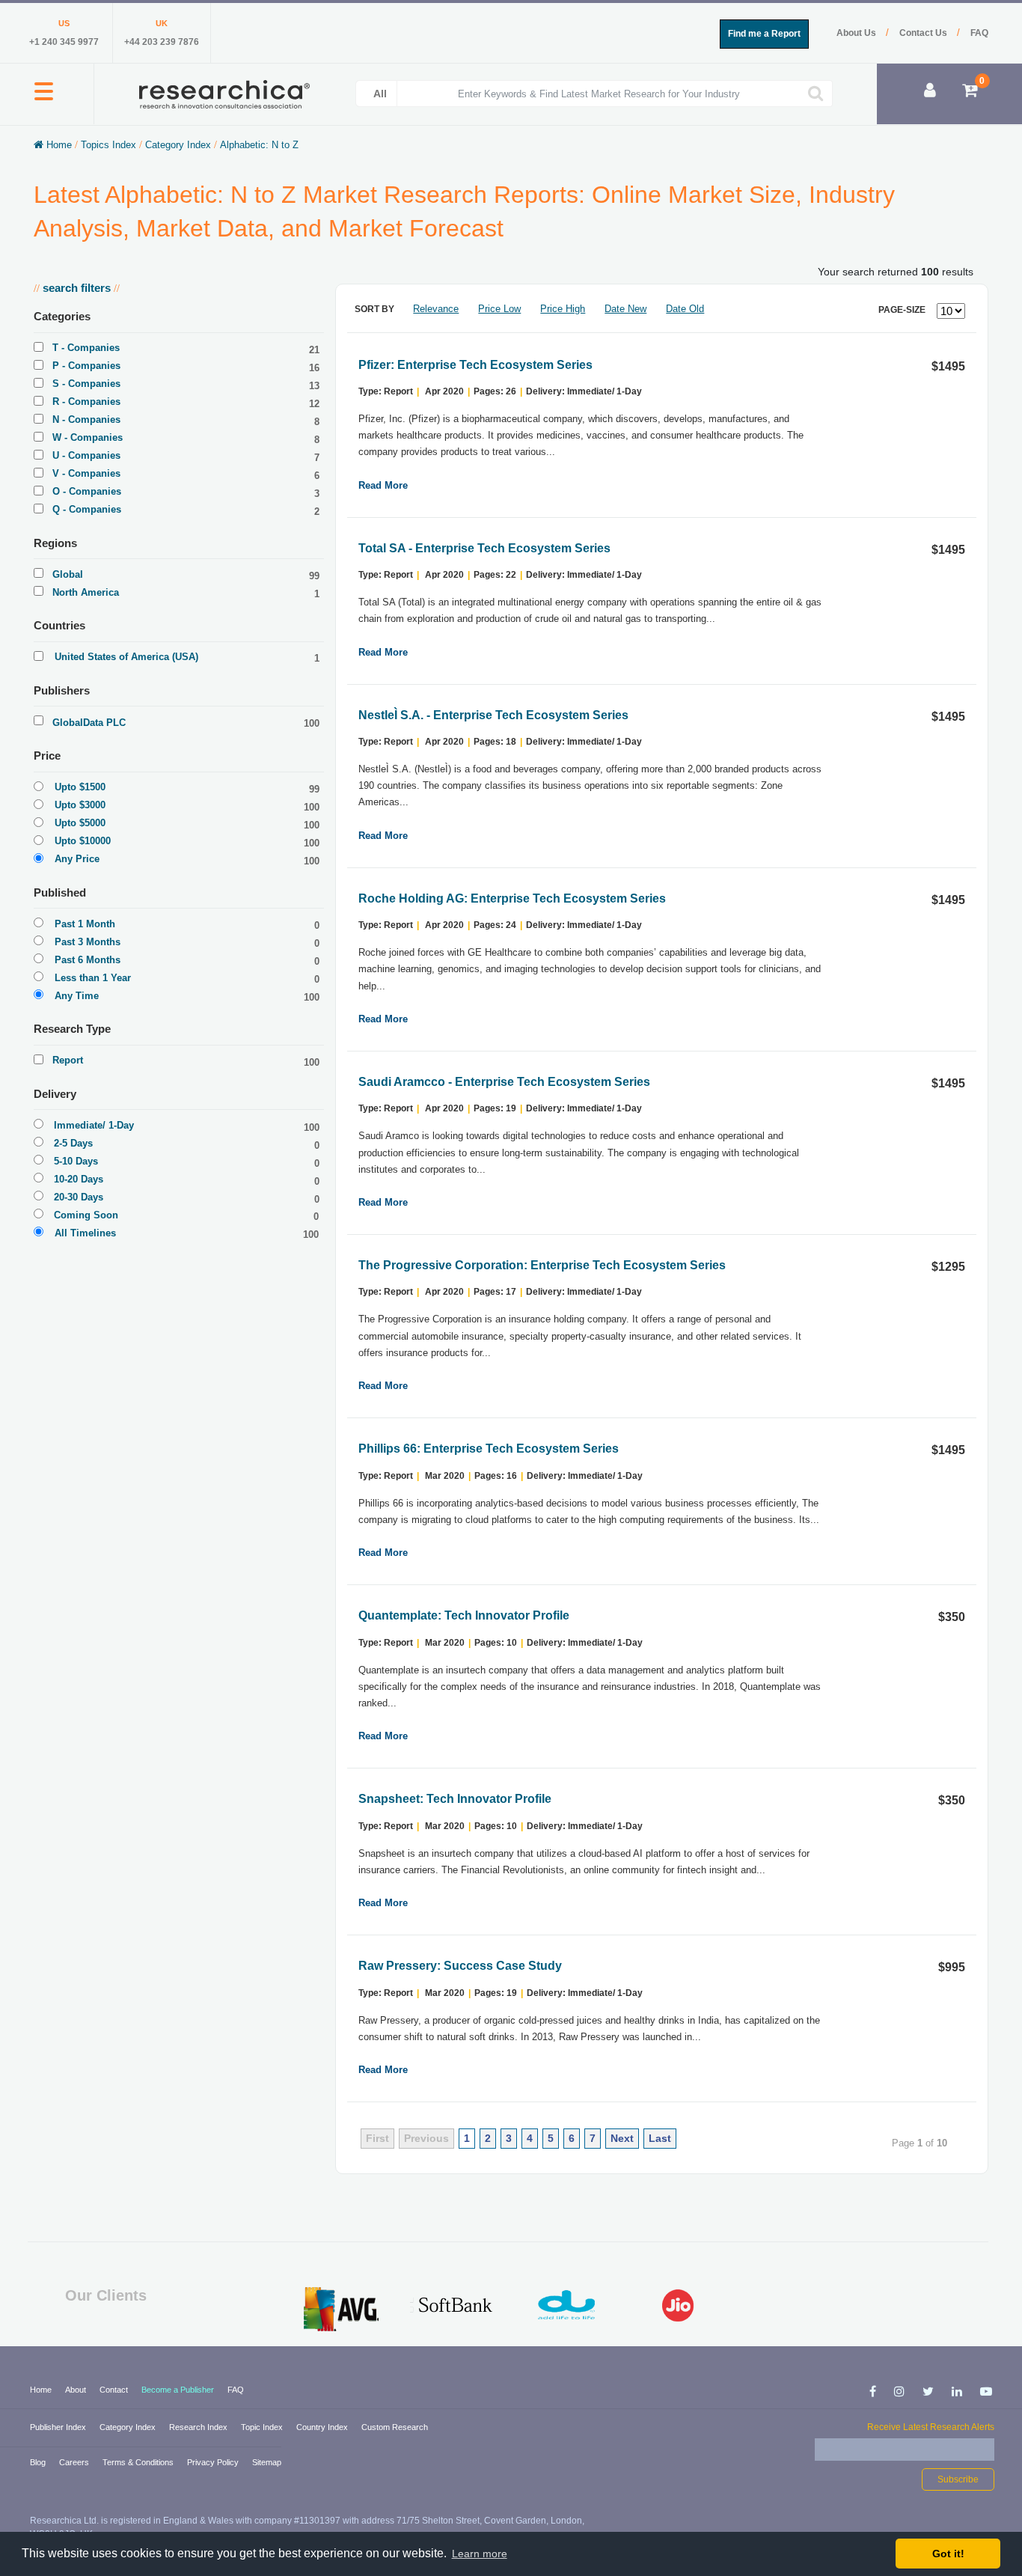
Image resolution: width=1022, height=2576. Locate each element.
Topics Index (108, 145)
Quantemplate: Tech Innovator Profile (464, 1615)
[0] (970, 92)
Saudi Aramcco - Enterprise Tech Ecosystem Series (504, 1082)
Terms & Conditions (139, 2462)
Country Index (323, 2427)
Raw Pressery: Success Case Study (460, 1966)
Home (59, 145)
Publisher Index (59, 2427)
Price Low (499, 309)
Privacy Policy (214, 2462)
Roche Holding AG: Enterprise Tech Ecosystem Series (512, 898)
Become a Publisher (179, 2390)
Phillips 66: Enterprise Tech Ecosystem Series (489, 1449)
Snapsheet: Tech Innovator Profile (455, 1799)
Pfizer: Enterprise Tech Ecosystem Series (475, 365)
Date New (625, 309)
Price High (563, 309)
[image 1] (342, 2309)
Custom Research (395, 2427)
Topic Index (263, 2427)
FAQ (979, 33)
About (77, 2390)
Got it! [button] (948, 2554)
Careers (75, 2462)
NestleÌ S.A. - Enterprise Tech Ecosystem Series (493, 715)
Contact (115, 2390)
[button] (44, 100)
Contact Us (924, 33)
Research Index (199, 2427)
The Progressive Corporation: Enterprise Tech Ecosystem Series (542, 1265)
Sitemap (267, 2462)
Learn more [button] (480, 2554)
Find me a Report (764, 34)
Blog (39, 2462)
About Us (857, 33)
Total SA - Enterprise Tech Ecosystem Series (484, 548)
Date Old (685, 309)
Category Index (178, 145)
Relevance (436, 309)
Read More (383, 485)
